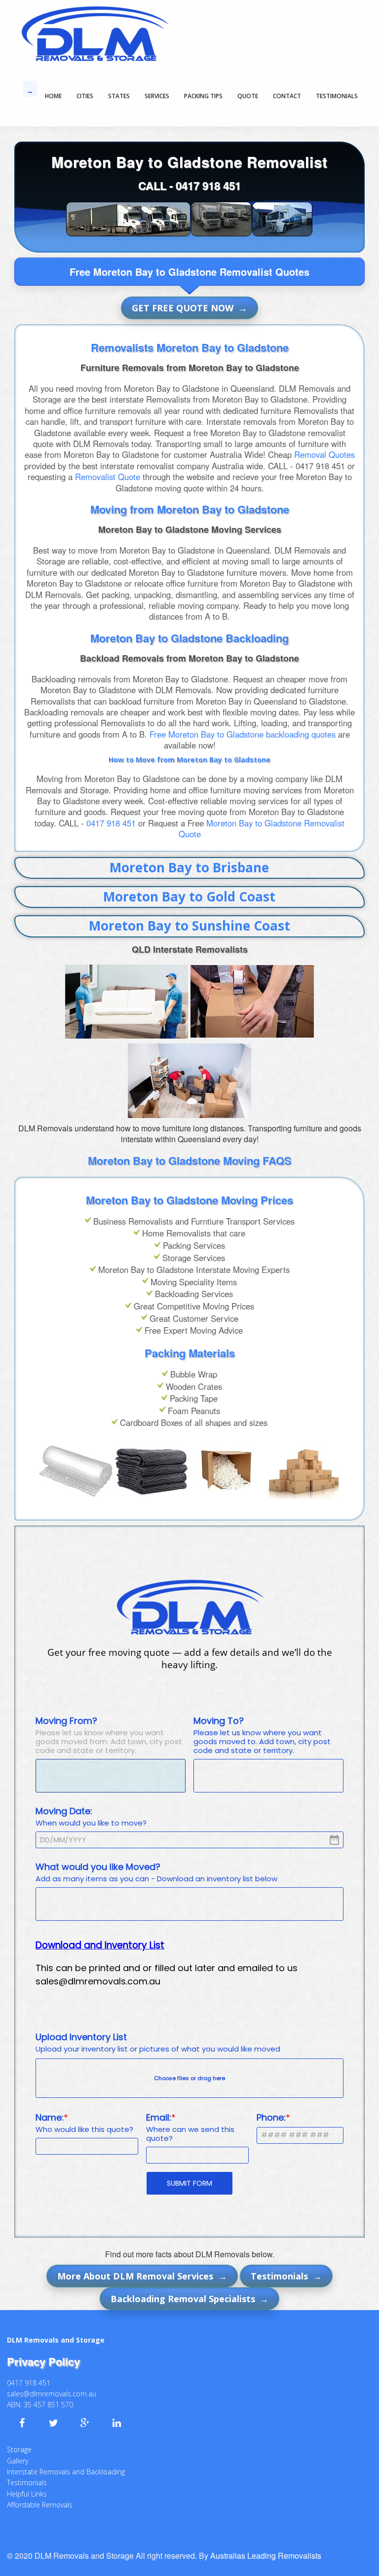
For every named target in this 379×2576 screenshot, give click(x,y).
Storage (19, 2449)
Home (53, 96)
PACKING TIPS (203, 96)
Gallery (18, 2461)
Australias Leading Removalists (266, 2556)
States (119, 96)
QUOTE (248, 96)
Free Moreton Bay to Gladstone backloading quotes (243, 734)
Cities (85, 96)
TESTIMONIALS (337, 96)
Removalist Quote (108, 477)
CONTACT (287, 96)
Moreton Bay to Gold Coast (189, 896)
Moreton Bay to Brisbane (189, 867)
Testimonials (27, 2483)
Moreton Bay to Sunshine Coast (189, 926)
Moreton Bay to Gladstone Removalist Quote (262, 828)
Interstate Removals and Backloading (66, 2472)
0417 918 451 (208, 186)
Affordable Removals (40, 2505)
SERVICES (157, 96)
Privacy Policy (43, 2361)
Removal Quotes (324, 454)
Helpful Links (27, 2494)
